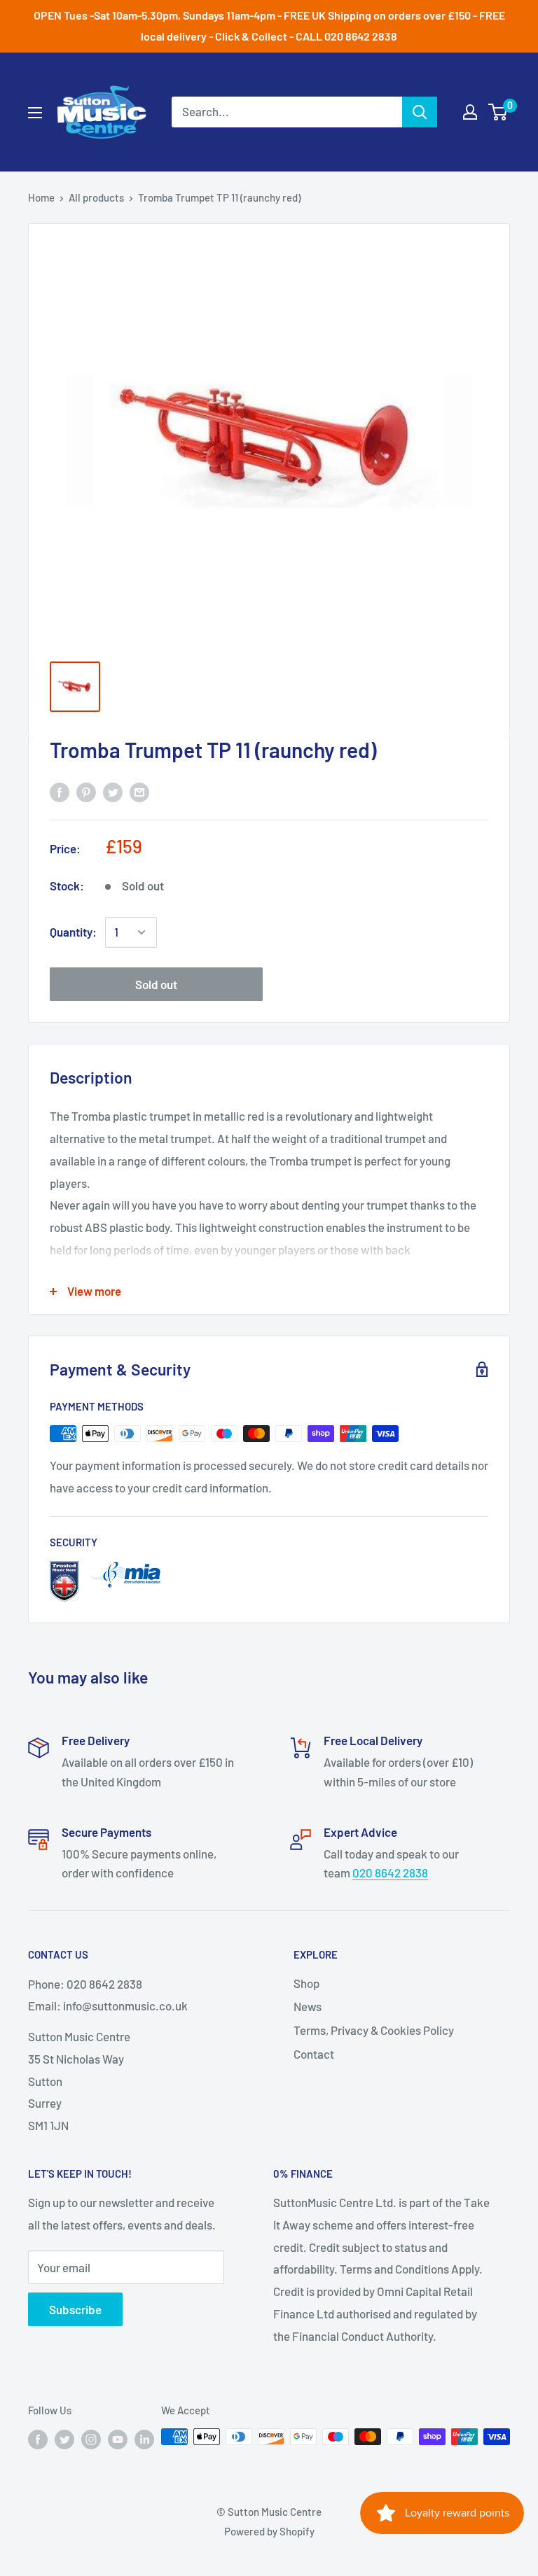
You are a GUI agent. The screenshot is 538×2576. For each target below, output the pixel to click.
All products (96, 197)
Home (41, 197)
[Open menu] (35, 113)
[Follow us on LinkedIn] (144, 2439)
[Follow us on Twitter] (64, 2439)
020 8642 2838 (390, 1872)
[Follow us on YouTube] (118, 2439)
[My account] (470, 112)
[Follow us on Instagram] (91, 2439)
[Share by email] (139, 792)
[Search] (420, 112)
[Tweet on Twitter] (113, 792)
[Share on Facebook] (60, 792)
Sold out (156, 984)
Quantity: (73, 932)
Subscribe (75, 2309)
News (308, 2006)
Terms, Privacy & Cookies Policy (374, 2030)
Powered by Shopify (269, 2531)
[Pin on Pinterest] (86, 792)
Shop (306, 1983)
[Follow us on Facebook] (38, 2439)
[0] (498, 112)
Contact (314, 2054)
